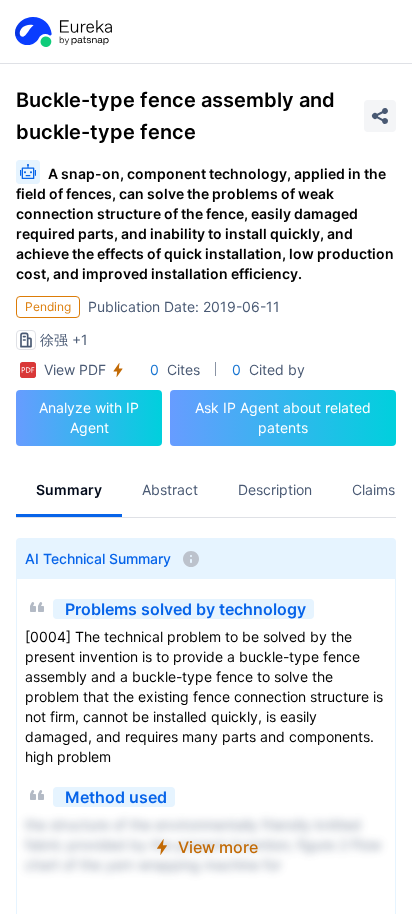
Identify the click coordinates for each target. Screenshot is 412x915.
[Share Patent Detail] (380, 116)
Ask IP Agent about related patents (283, 417)
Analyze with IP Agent (89, 417)
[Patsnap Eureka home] (62, 32)
